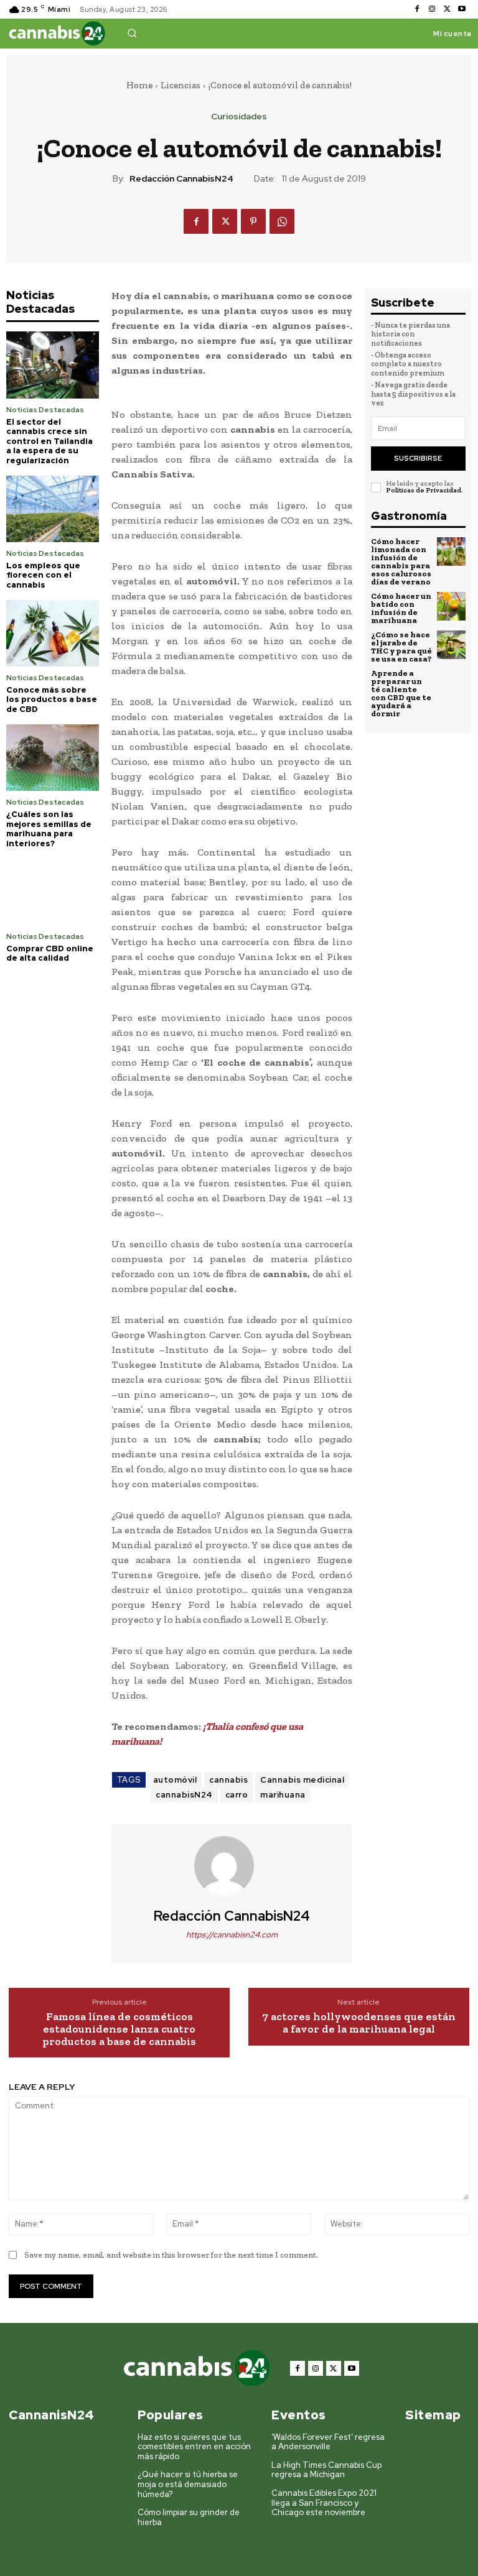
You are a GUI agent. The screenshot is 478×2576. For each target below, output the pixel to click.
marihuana (283, 1795)
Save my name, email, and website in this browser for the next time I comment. (171, 2255)
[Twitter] (447, 9)
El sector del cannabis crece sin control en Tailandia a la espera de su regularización (49, 441)
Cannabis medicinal (302, 1780)
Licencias (180, 85)
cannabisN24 (184, 1795)
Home (139, 85)
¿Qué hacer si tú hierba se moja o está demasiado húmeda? (188, 2484)
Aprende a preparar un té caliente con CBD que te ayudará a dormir (401, 693)
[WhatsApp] (282, 221)
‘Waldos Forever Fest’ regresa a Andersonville (328, 2442)
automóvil (175, 1780)
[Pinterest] (253, 221)
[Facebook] (417, 9)
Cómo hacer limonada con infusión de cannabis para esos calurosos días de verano (401, 561)
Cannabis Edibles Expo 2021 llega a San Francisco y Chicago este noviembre (324, 2503)
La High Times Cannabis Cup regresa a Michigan (326, 2470)
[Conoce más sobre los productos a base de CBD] (53, 633)
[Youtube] (462, 9)
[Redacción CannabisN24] (232, 1866)
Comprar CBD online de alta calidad (50, 953)
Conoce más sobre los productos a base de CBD (52, 699)
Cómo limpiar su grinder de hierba (189, 2517)
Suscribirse (418, 458)
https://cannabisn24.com (232, 1935)
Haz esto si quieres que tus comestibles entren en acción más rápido (194, 2447)
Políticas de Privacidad (424, 490)
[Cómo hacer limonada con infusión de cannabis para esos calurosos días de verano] (451, 552)
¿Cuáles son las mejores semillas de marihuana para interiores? (49, 829)
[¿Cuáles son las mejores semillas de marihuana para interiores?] (53, 758)
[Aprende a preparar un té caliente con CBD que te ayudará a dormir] (451, 683)
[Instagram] (432, 9)
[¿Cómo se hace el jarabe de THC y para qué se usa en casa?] (451, 645)
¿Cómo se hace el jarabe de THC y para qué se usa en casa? (401, 647)
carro (237, 1795)
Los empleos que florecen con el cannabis (43, 575)
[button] (132, 33)
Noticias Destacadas (45, 410)
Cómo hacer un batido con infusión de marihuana (401, 608)
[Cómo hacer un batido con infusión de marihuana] (451, 606)
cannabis (228, 1780)
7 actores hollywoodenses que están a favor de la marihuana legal (359, 2023)
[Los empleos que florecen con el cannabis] (53, 509)
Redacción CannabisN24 (181, 179)
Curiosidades (239, 116)
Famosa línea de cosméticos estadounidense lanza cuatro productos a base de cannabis (119, 2029)
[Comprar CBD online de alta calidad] (53, 891)
